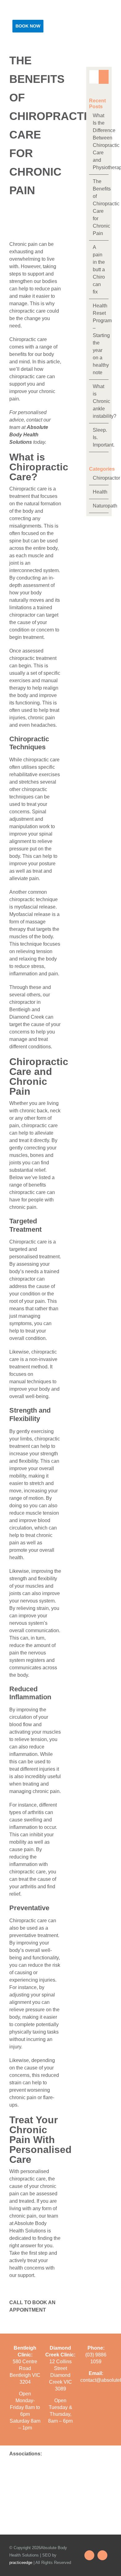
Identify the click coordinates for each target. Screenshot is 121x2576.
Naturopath (99, 506)
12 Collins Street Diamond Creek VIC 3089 (60, 2375)
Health (99, 492)
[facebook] (89, 2555)
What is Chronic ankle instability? (105, 401)
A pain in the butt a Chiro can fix (99, 270)
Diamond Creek (27, 1017)
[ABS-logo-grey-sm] (18, 12)
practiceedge (21, 2563)
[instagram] (102, 2555)
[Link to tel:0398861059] (86, 35)
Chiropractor (99, 478)
